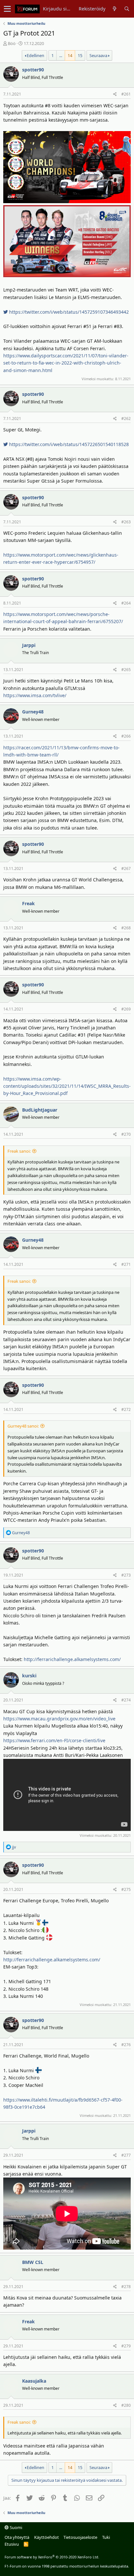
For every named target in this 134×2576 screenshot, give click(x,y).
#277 (126, 2155)
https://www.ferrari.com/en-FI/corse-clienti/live (54, 1740)
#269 (126, 1009)
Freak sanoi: (19, 1151)
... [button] (61, 55)
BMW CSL (33, 2262)
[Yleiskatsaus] (115, 9)
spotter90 (33, 70)
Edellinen (35, 55)
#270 (126, 1134)
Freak (28, 903)
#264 (126, 603)
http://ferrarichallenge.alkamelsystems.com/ (72, 1659)
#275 (126, 1889)
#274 (126, 1700)
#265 (126, 670)
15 (80, 55)
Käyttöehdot (47, 2537)
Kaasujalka (34, 2381)
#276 (126, 2045)
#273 (126, 1575)
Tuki (106, 2537)
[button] (7, 9)
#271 (126, 1264)
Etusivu (12, 2544)
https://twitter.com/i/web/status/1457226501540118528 (68, 444)
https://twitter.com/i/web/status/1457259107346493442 (68, 312)
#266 (126, 736)
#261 (126, 94)
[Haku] (127, 9)
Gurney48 (33, 712)
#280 (126, 2405)
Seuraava (98, 55)
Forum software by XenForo (52, 2557)
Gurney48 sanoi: (23, 1426)
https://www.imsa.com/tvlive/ (35, 695)
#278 (126, 2287)
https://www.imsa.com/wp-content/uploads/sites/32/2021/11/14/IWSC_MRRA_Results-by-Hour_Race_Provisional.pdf (67, 1086)
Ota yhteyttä (17, 2537)
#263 (126, 522)
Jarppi (29, 645)
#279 (126, 2346)
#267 (126, 869)
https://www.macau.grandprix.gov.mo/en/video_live (59, 1719)
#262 (126, 419)
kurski (29, 1676)
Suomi (15, 2527)
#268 (126, 928)
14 (70, 55)
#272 (126, 1409)
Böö (12, 43)
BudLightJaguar (40, 1110)
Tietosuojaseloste (80, 2537)
